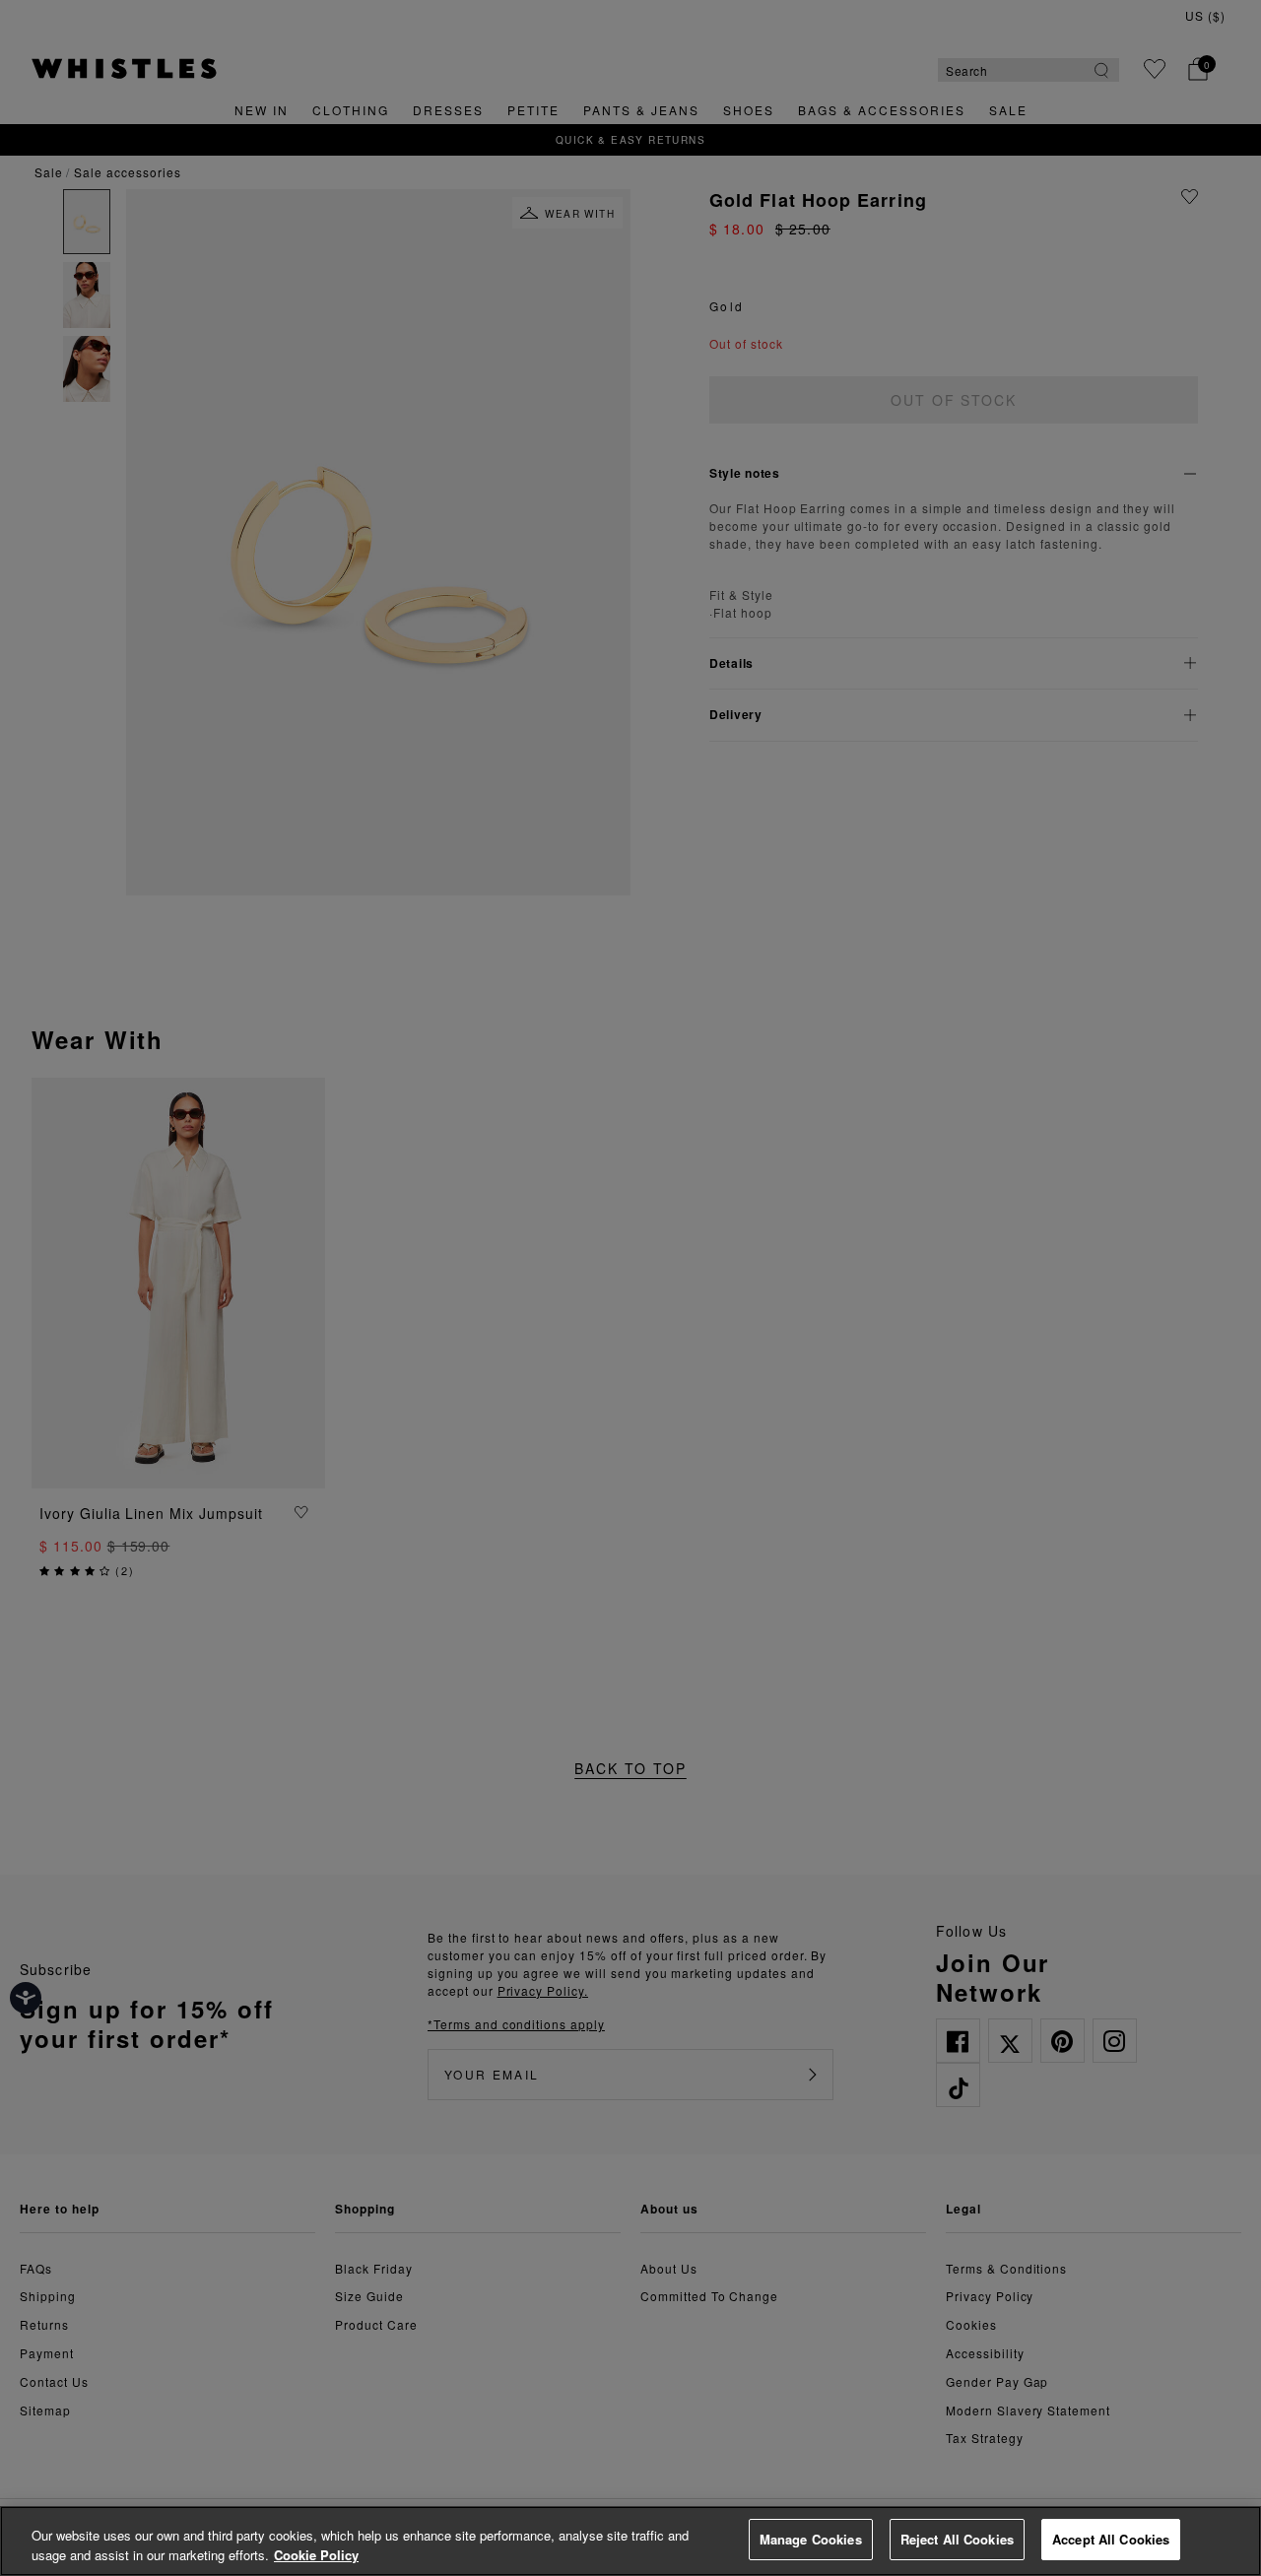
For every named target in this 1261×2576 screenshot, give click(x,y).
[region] (630, 2541)
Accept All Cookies (1111, 2539)
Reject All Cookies (957, 2539)
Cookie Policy (316, 2555)
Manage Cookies (811, 2539)
